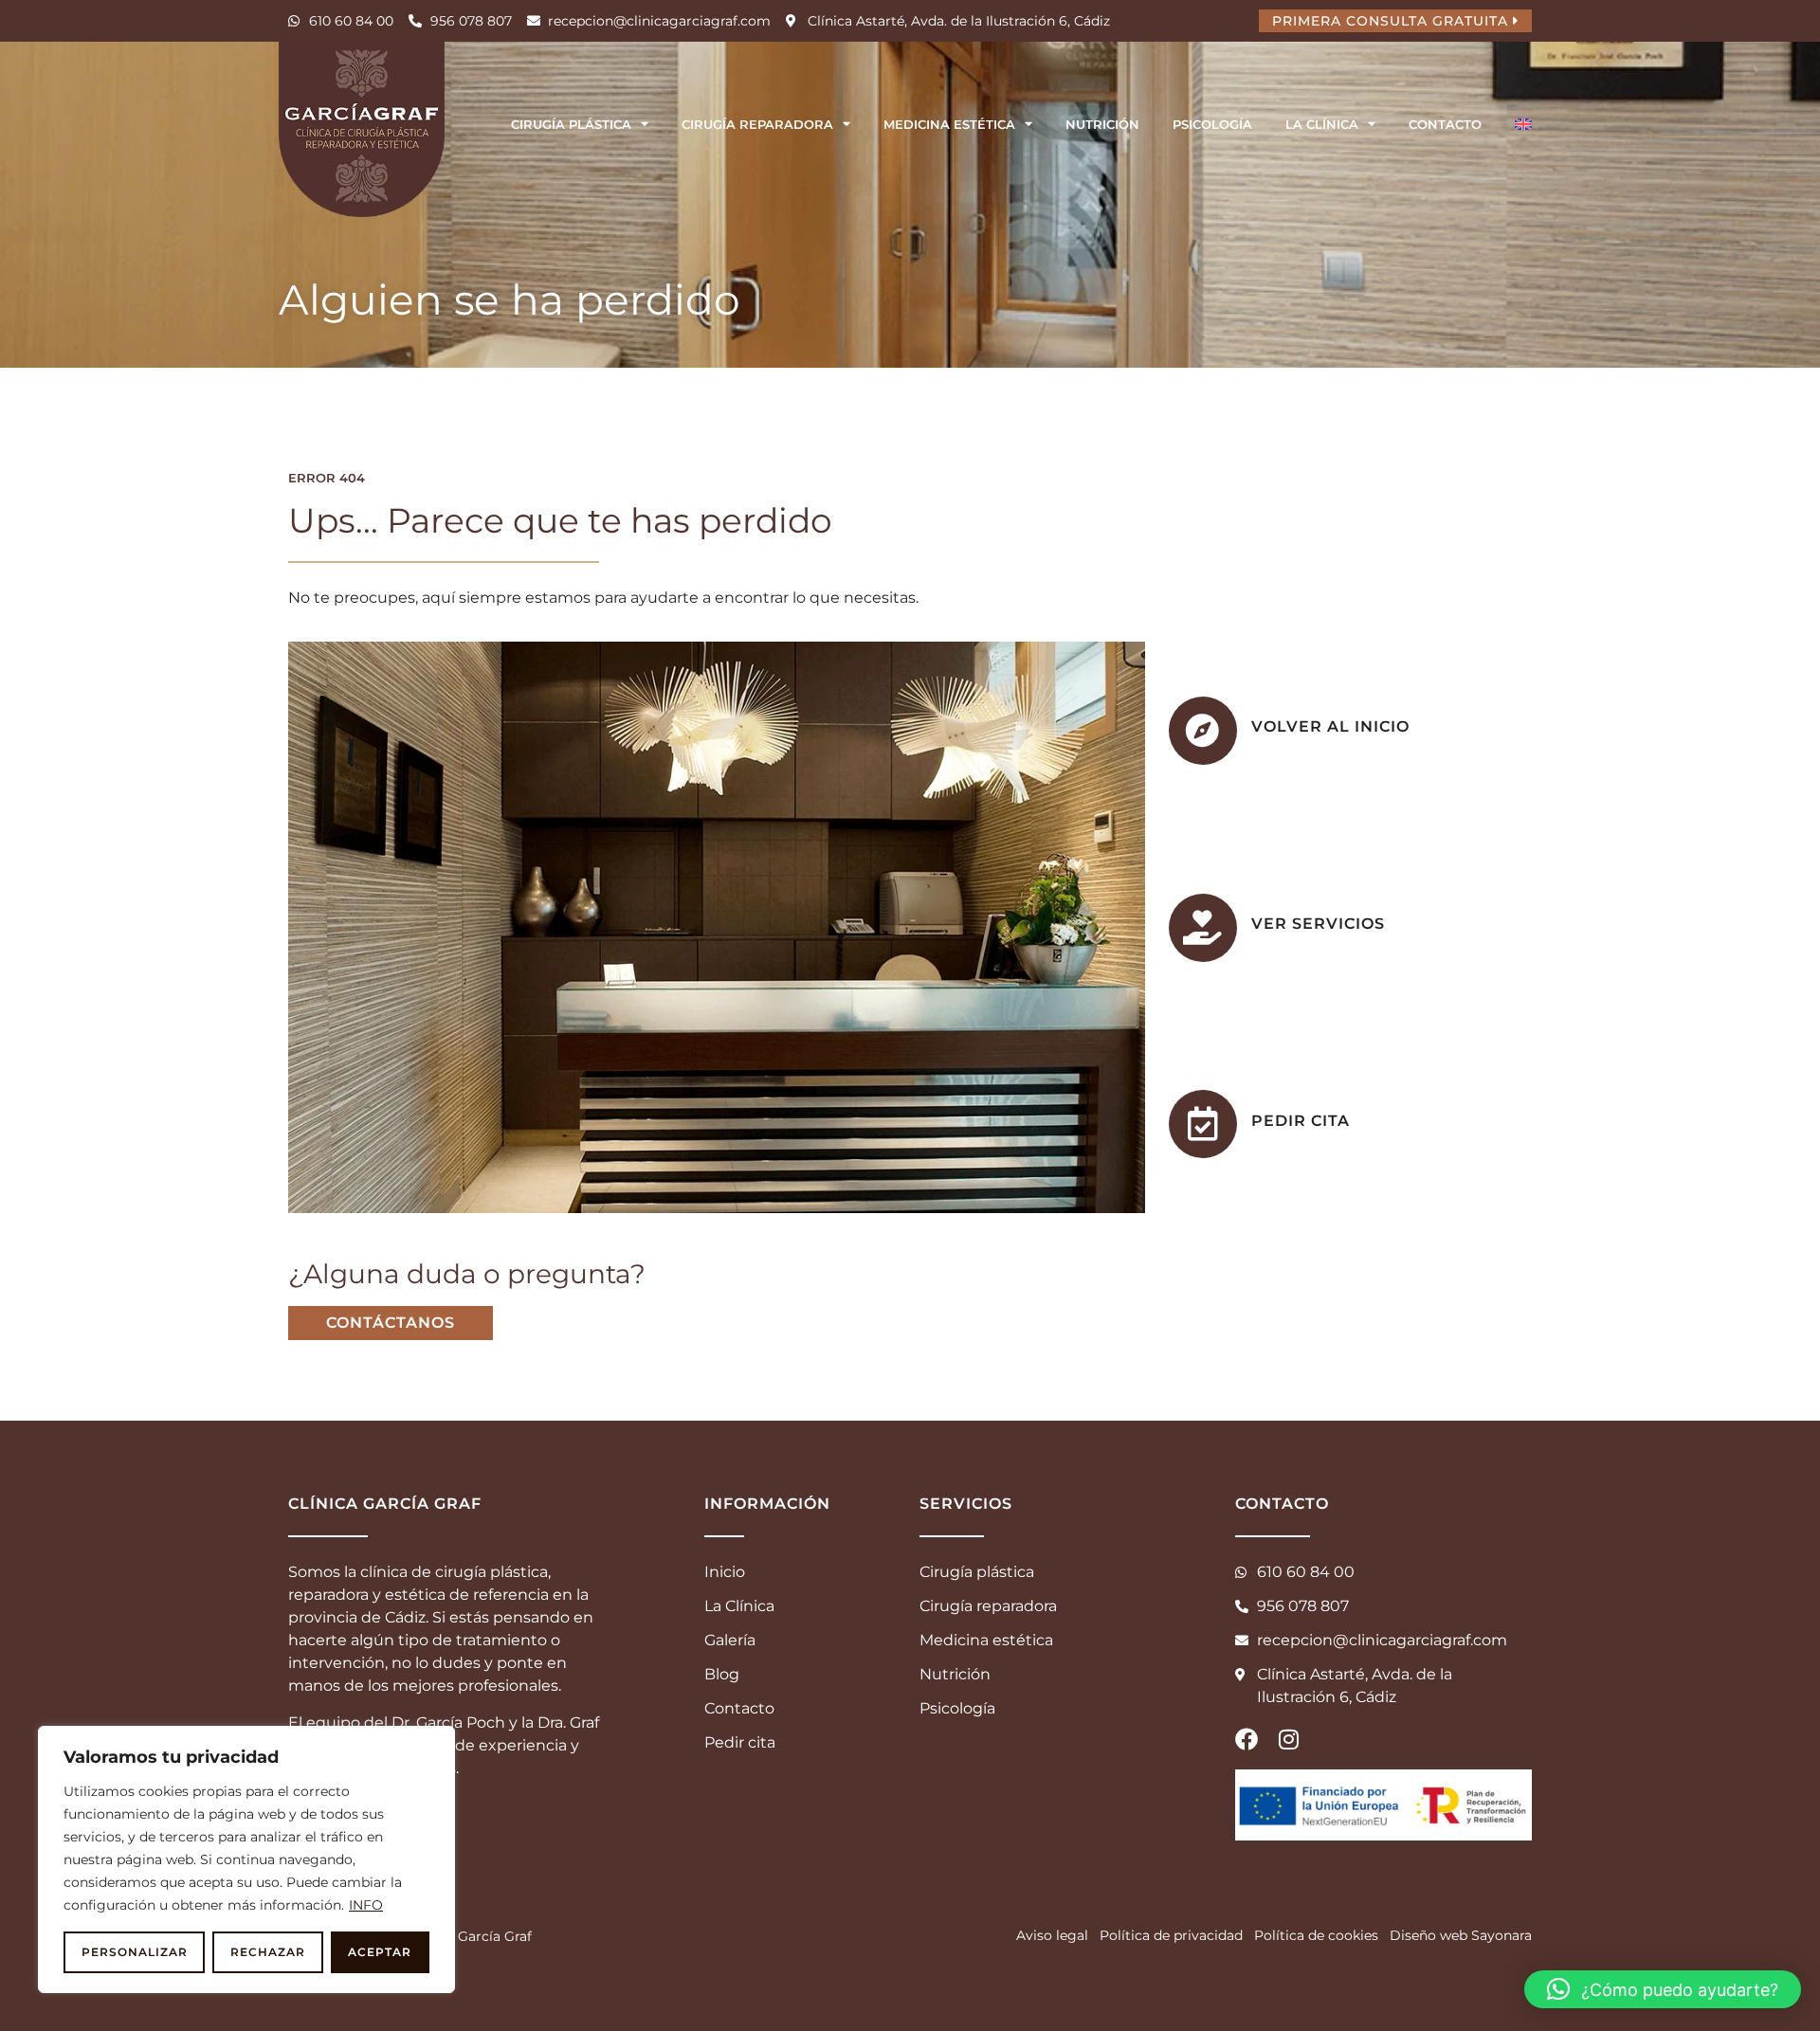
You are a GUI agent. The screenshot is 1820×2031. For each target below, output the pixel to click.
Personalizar (135, 1952)
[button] (1663, 1989)
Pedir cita (1301, 1121)
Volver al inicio (1330, 726)
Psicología (1212, 124)
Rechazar (268, 1952)
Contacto (1445, 124)
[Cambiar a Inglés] (1523, 124)
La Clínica (1322, 124)
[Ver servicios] (1203, 928)
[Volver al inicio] (1203, 731)
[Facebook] (1247, 1739)
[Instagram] (1288, 1739)
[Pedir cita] (1203, 1124)
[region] (246, 1859)
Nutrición (1102, 124)
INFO (366, 1905)
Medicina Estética (949, 124)
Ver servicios (1318, 924)
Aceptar (380, 1952)
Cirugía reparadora (757, 124)
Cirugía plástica (571, 124)
